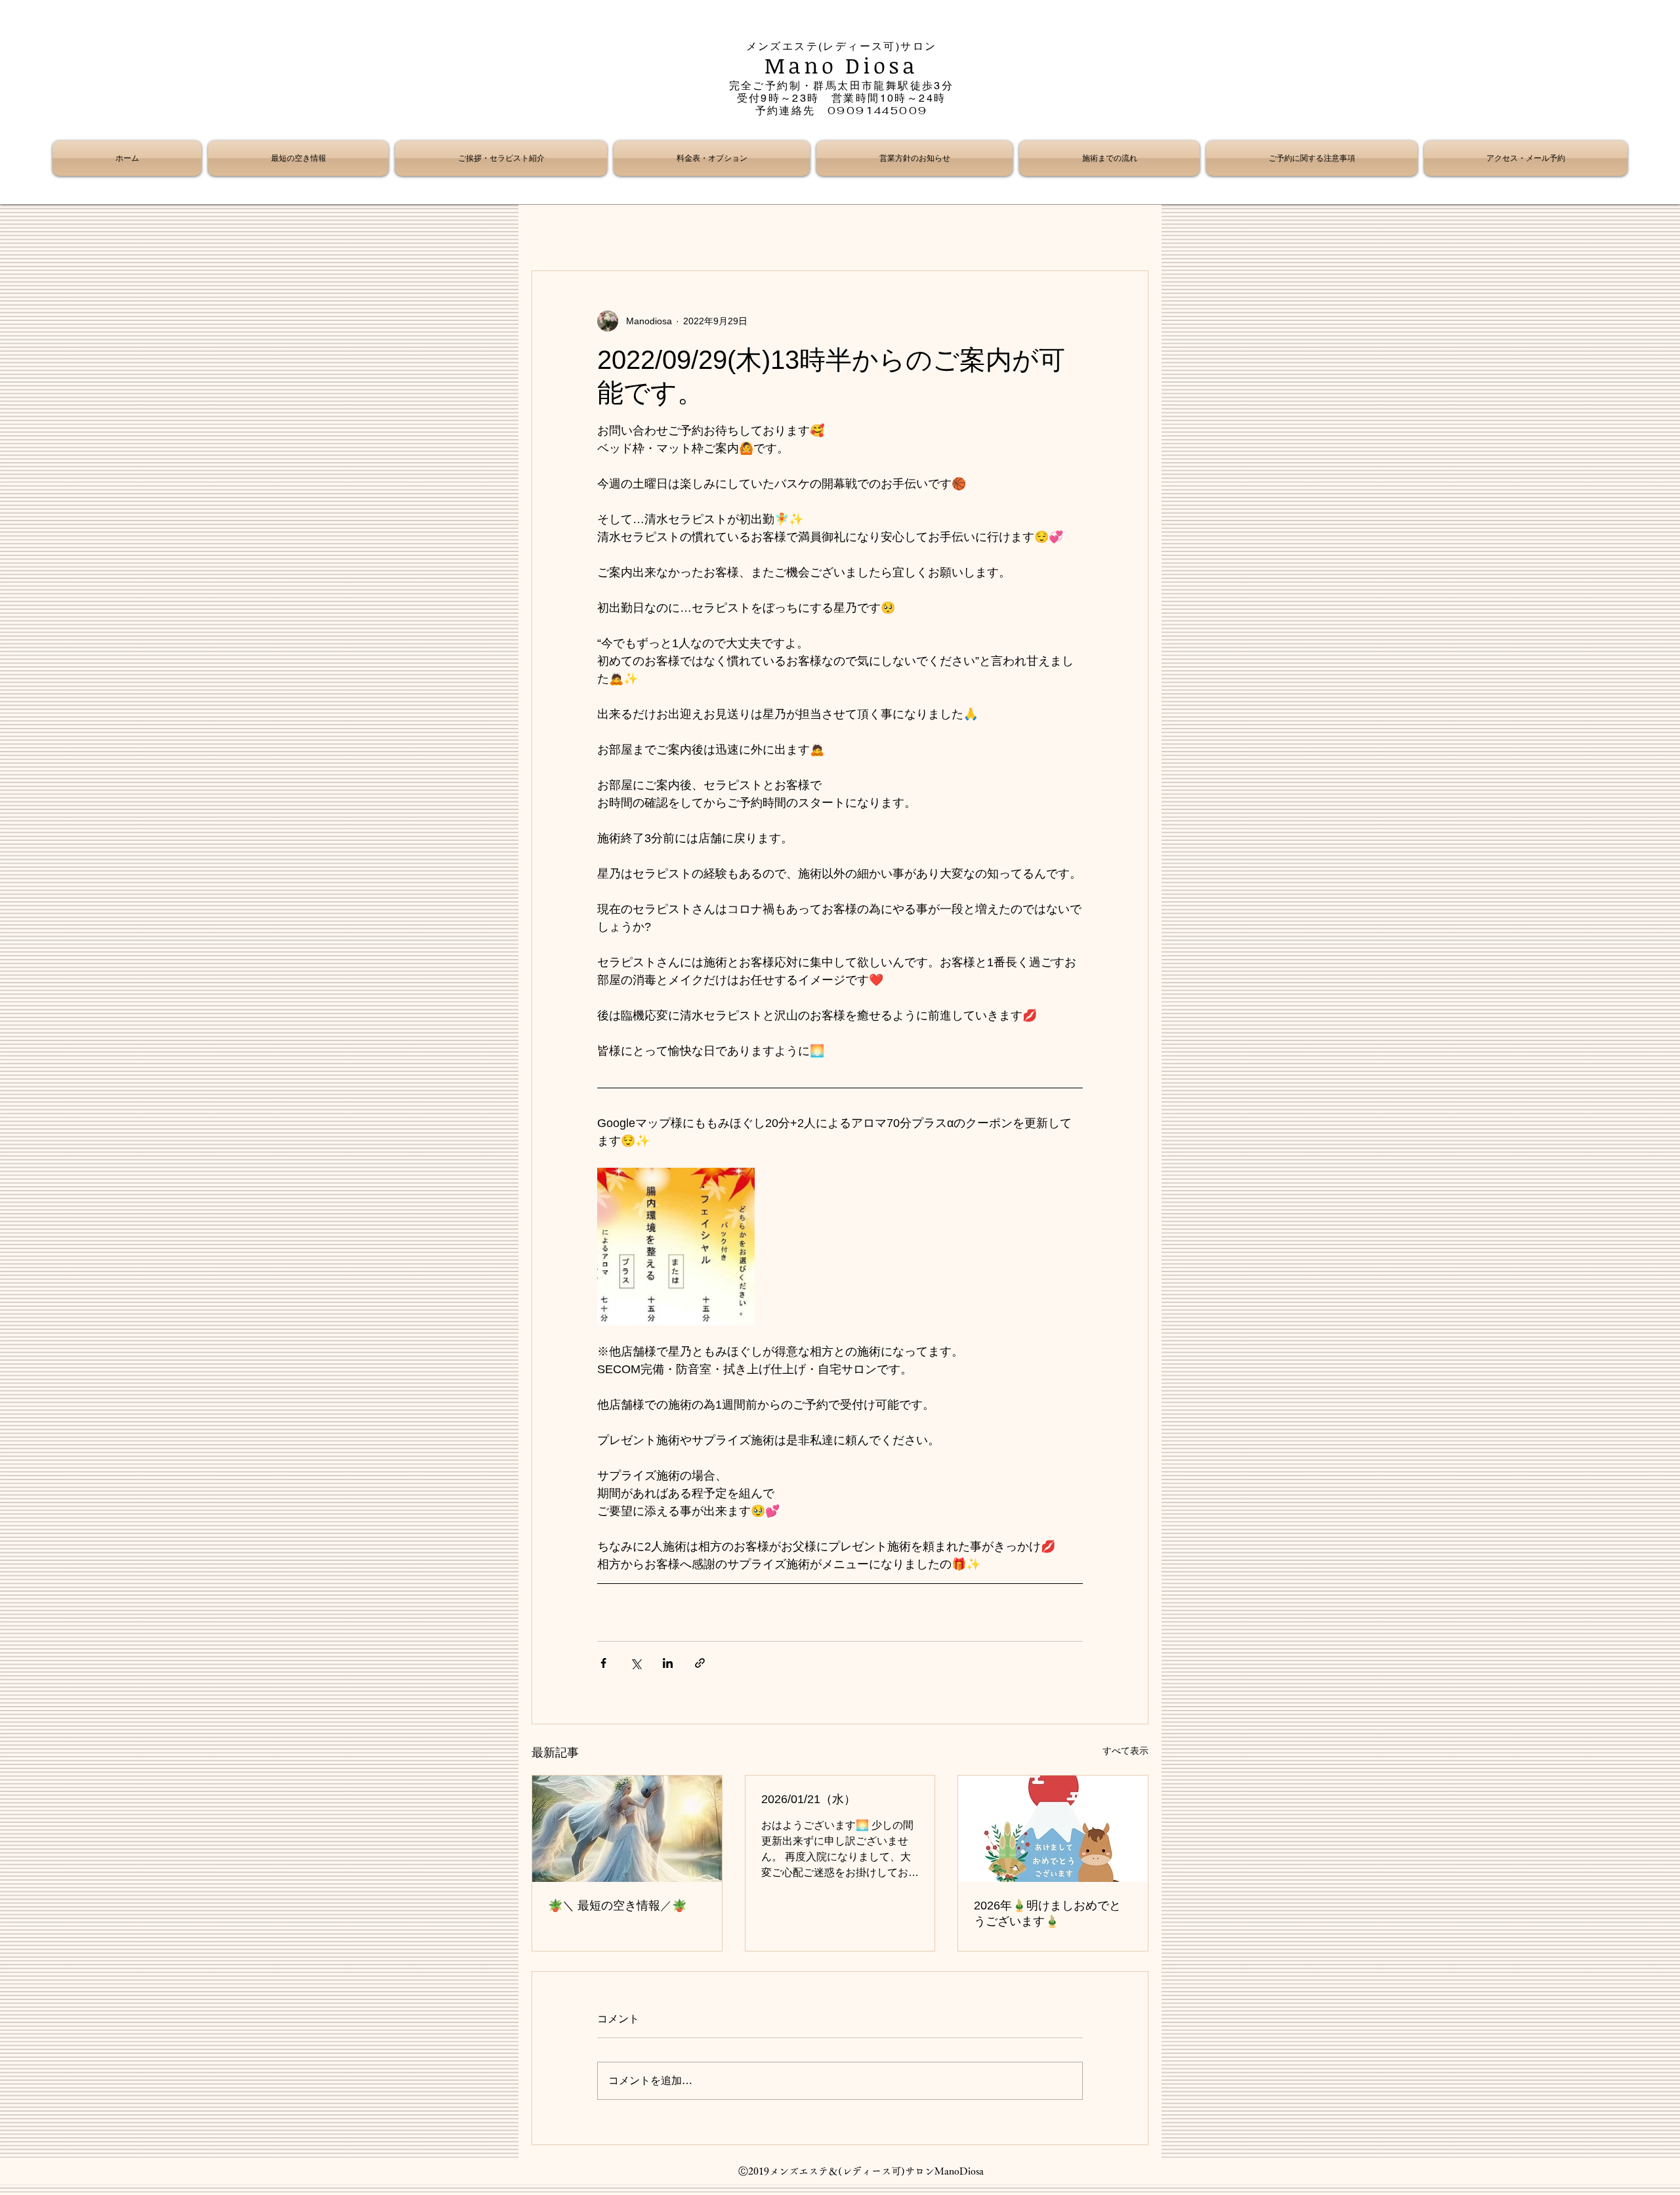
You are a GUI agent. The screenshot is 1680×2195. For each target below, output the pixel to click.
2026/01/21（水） (808, 1799)
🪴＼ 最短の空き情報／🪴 (617, 1906)
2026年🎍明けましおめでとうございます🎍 (1047, 1913)
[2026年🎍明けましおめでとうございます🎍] (1053, 1829)
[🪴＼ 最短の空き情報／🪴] (627, 1829)
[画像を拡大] (676, 1247)
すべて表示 (1125, 1751)
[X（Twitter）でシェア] (636, 1663)
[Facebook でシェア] (603, 1663)
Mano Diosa (842, 65)
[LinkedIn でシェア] (668, 1663)
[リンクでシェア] (700, 1663)
